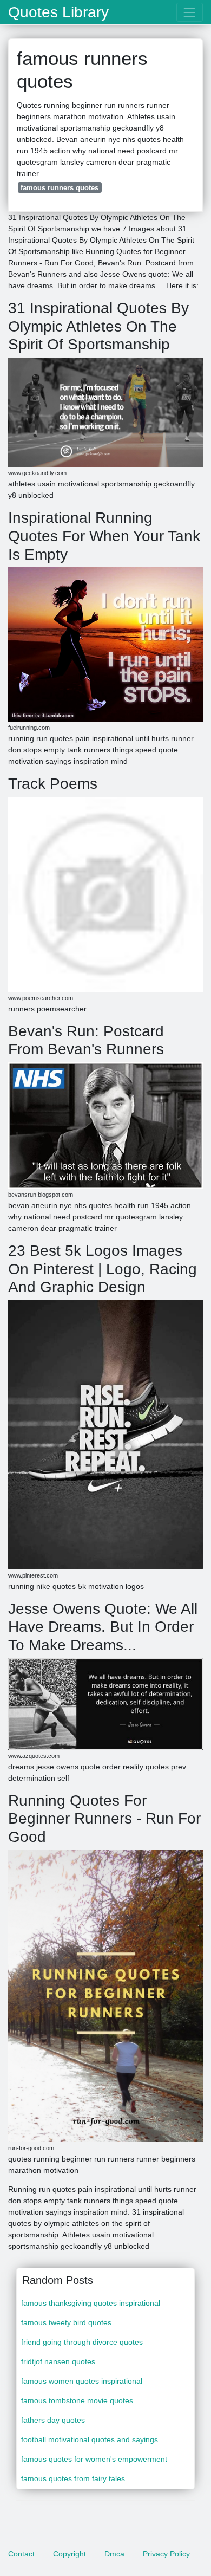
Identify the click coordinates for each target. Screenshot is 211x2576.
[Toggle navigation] (190, 12)
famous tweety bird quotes (66, 2322)
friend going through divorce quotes (82, 2342)
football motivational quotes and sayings (90, 2439)
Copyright (70, 2554)
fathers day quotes (53, 2420)
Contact (21, 2554)
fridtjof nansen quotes (58, 2361)
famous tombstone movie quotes (77, 2400)
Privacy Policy (166, 2554)
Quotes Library (58, 12)
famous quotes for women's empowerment (94, 2459)
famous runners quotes (60, 188)
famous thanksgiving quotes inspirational (91, 2303)
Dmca (114, 2554)
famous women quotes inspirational (82, 2381)
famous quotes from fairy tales (73, 2478)
